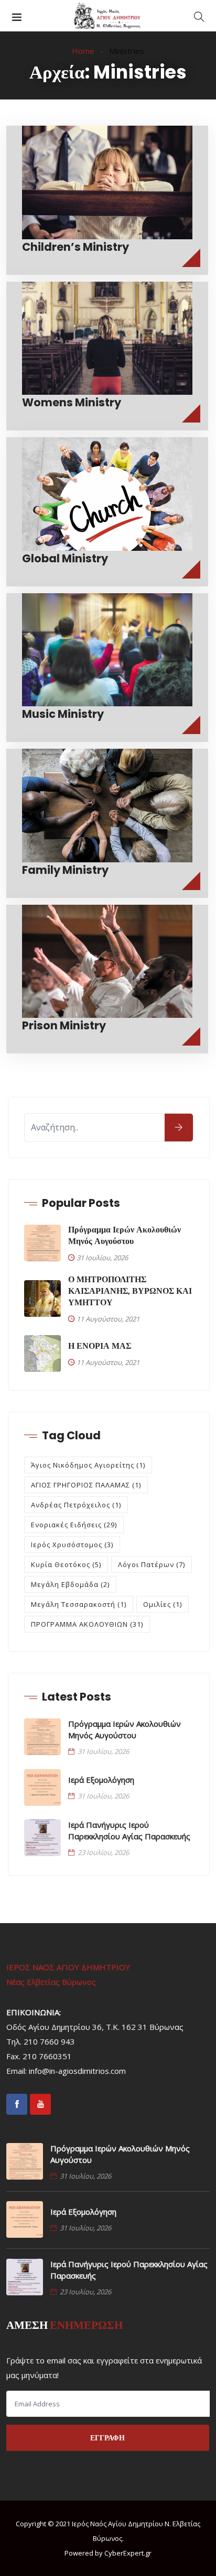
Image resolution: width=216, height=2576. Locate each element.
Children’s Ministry (75, 247)
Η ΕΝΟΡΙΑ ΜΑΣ (100, 1346)
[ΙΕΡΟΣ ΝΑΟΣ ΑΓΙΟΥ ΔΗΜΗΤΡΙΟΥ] (108, 16)
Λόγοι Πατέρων (152, 1564)
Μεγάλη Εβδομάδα (70, 1584)
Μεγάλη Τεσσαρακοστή (79, 1604)
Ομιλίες (163, 1604)
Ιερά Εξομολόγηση (101, 1780)
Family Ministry (65, 870)
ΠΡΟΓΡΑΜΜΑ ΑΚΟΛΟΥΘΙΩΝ (87, 1624)
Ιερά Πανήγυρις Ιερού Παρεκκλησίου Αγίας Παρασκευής (129, 1830)
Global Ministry (65, 558)
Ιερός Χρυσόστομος (72, 1545)
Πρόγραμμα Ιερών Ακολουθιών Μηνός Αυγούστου (125, 1236)
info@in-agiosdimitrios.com (77, 2071)
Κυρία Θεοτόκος (66, 1564)
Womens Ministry (72, 402)
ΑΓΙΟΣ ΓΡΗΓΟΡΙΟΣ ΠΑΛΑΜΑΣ (86, 1485)
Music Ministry (63, 714)
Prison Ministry (64, 1025)
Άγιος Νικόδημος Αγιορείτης (88, 1465)
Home (83, 51)
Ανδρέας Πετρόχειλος (76, 1505)
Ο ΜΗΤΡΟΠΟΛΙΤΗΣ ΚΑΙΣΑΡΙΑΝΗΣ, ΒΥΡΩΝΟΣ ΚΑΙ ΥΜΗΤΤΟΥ (130, 1291)
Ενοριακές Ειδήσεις (74, 1525)
